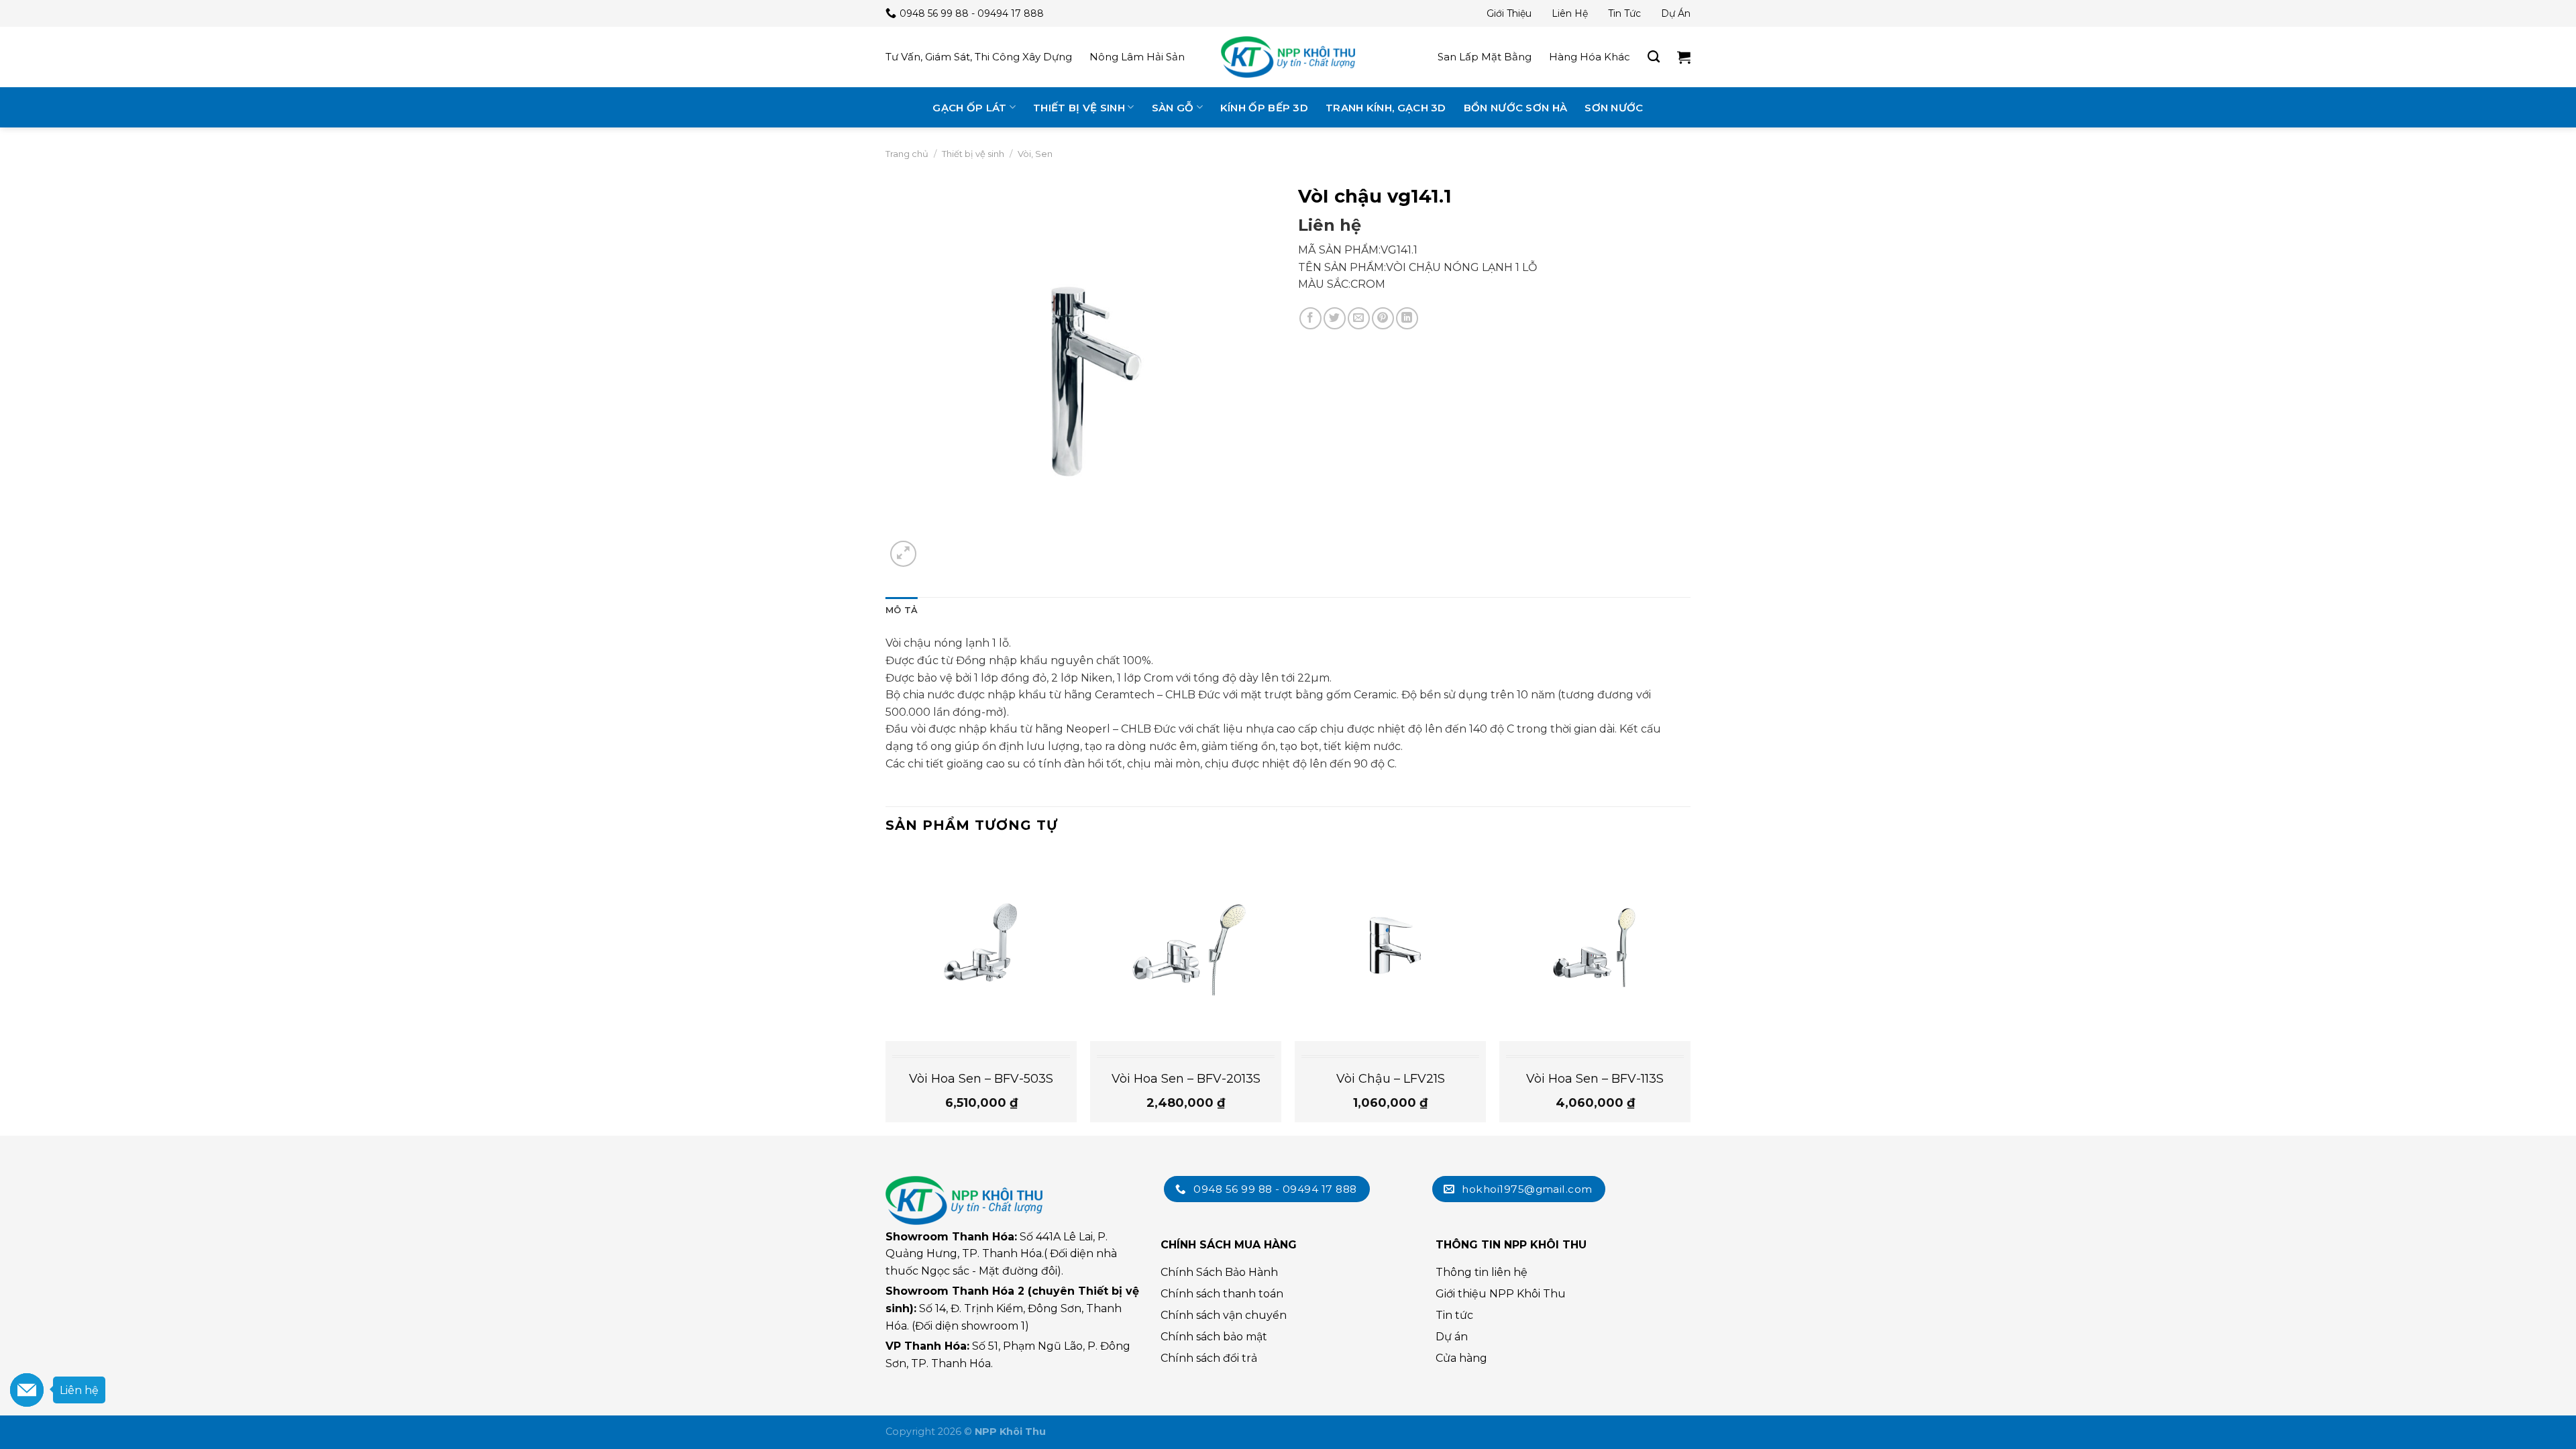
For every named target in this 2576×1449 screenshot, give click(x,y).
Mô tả (902, 610)
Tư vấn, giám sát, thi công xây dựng (979, 57)
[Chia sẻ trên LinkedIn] (1407, 318)
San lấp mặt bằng (1485, 57)
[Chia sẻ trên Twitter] (1335, 318)
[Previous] (886, 991)
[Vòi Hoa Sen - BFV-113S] (1595, 946)
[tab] (902, 610)
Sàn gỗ (1173, 108)
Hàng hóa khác (1590, 57)
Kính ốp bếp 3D (1264, 108)
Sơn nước (1614, 108)
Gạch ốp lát (969, 108)
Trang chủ (907, 154)
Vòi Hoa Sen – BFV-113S (1595, 1079)
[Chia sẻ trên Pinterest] (1383, 318)
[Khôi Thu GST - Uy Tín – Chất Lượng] (1288, 57)
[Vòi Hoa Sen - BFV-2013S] (1186, 946)
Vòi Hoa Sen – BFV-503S (981, 1079)
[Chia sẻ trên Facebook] (1310, 318)
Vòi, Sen (1035, 154)
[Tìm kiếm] (1654, 57)
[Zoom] (903, 554)
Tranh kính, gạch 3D (1386, 108)
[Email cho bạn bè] (1359, 318)
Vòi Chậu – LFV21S (1391, 1079)
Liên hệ (1570, 13)
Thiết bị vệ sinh (1079, 108)
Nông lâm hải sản (1137, 57)
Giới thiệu (1509, 13)
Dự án (1676, 13)
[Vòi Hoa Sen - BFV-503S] (981, 946)
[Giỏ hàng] (1684, 57)
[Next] (1690, 991)
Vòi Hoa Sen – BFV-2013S (1186, 1079)
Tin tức (1624, 13)
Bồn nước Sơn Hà (1516, 108)
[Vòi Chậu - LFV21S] (1390, 946)
